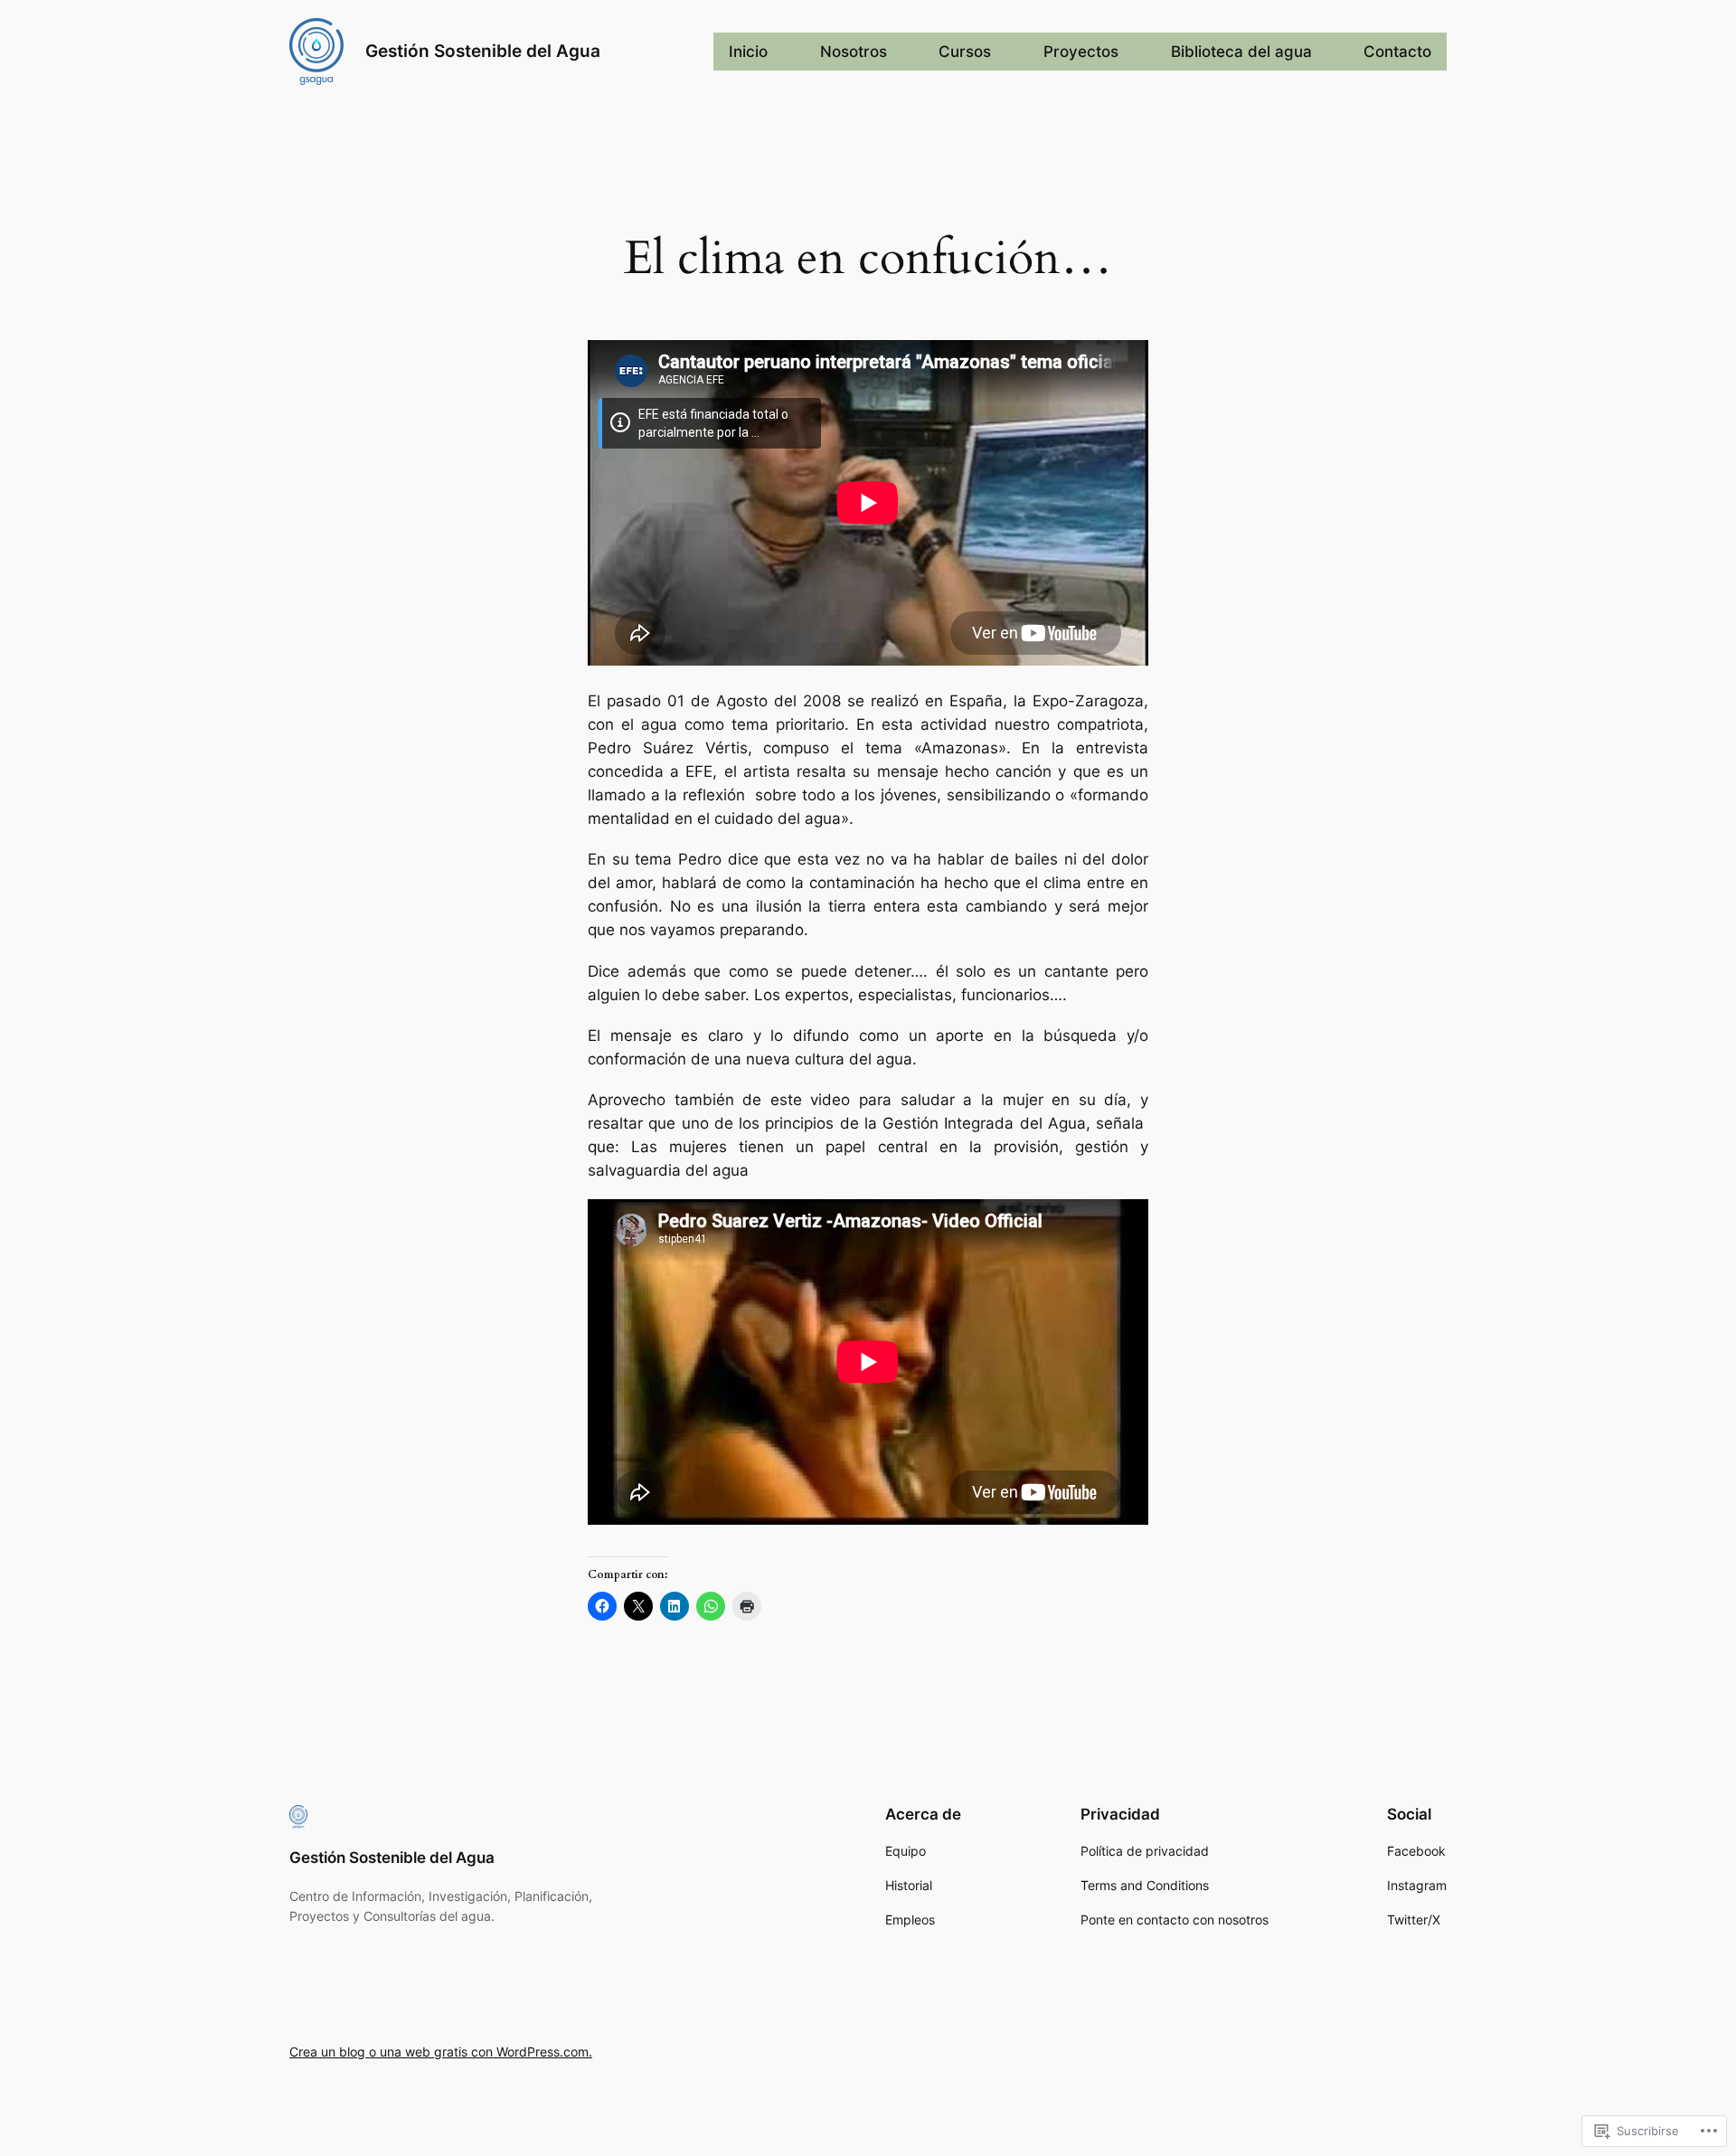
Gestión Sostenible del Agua (483, 51)
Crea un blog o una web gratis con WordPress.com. (441, 2052)
